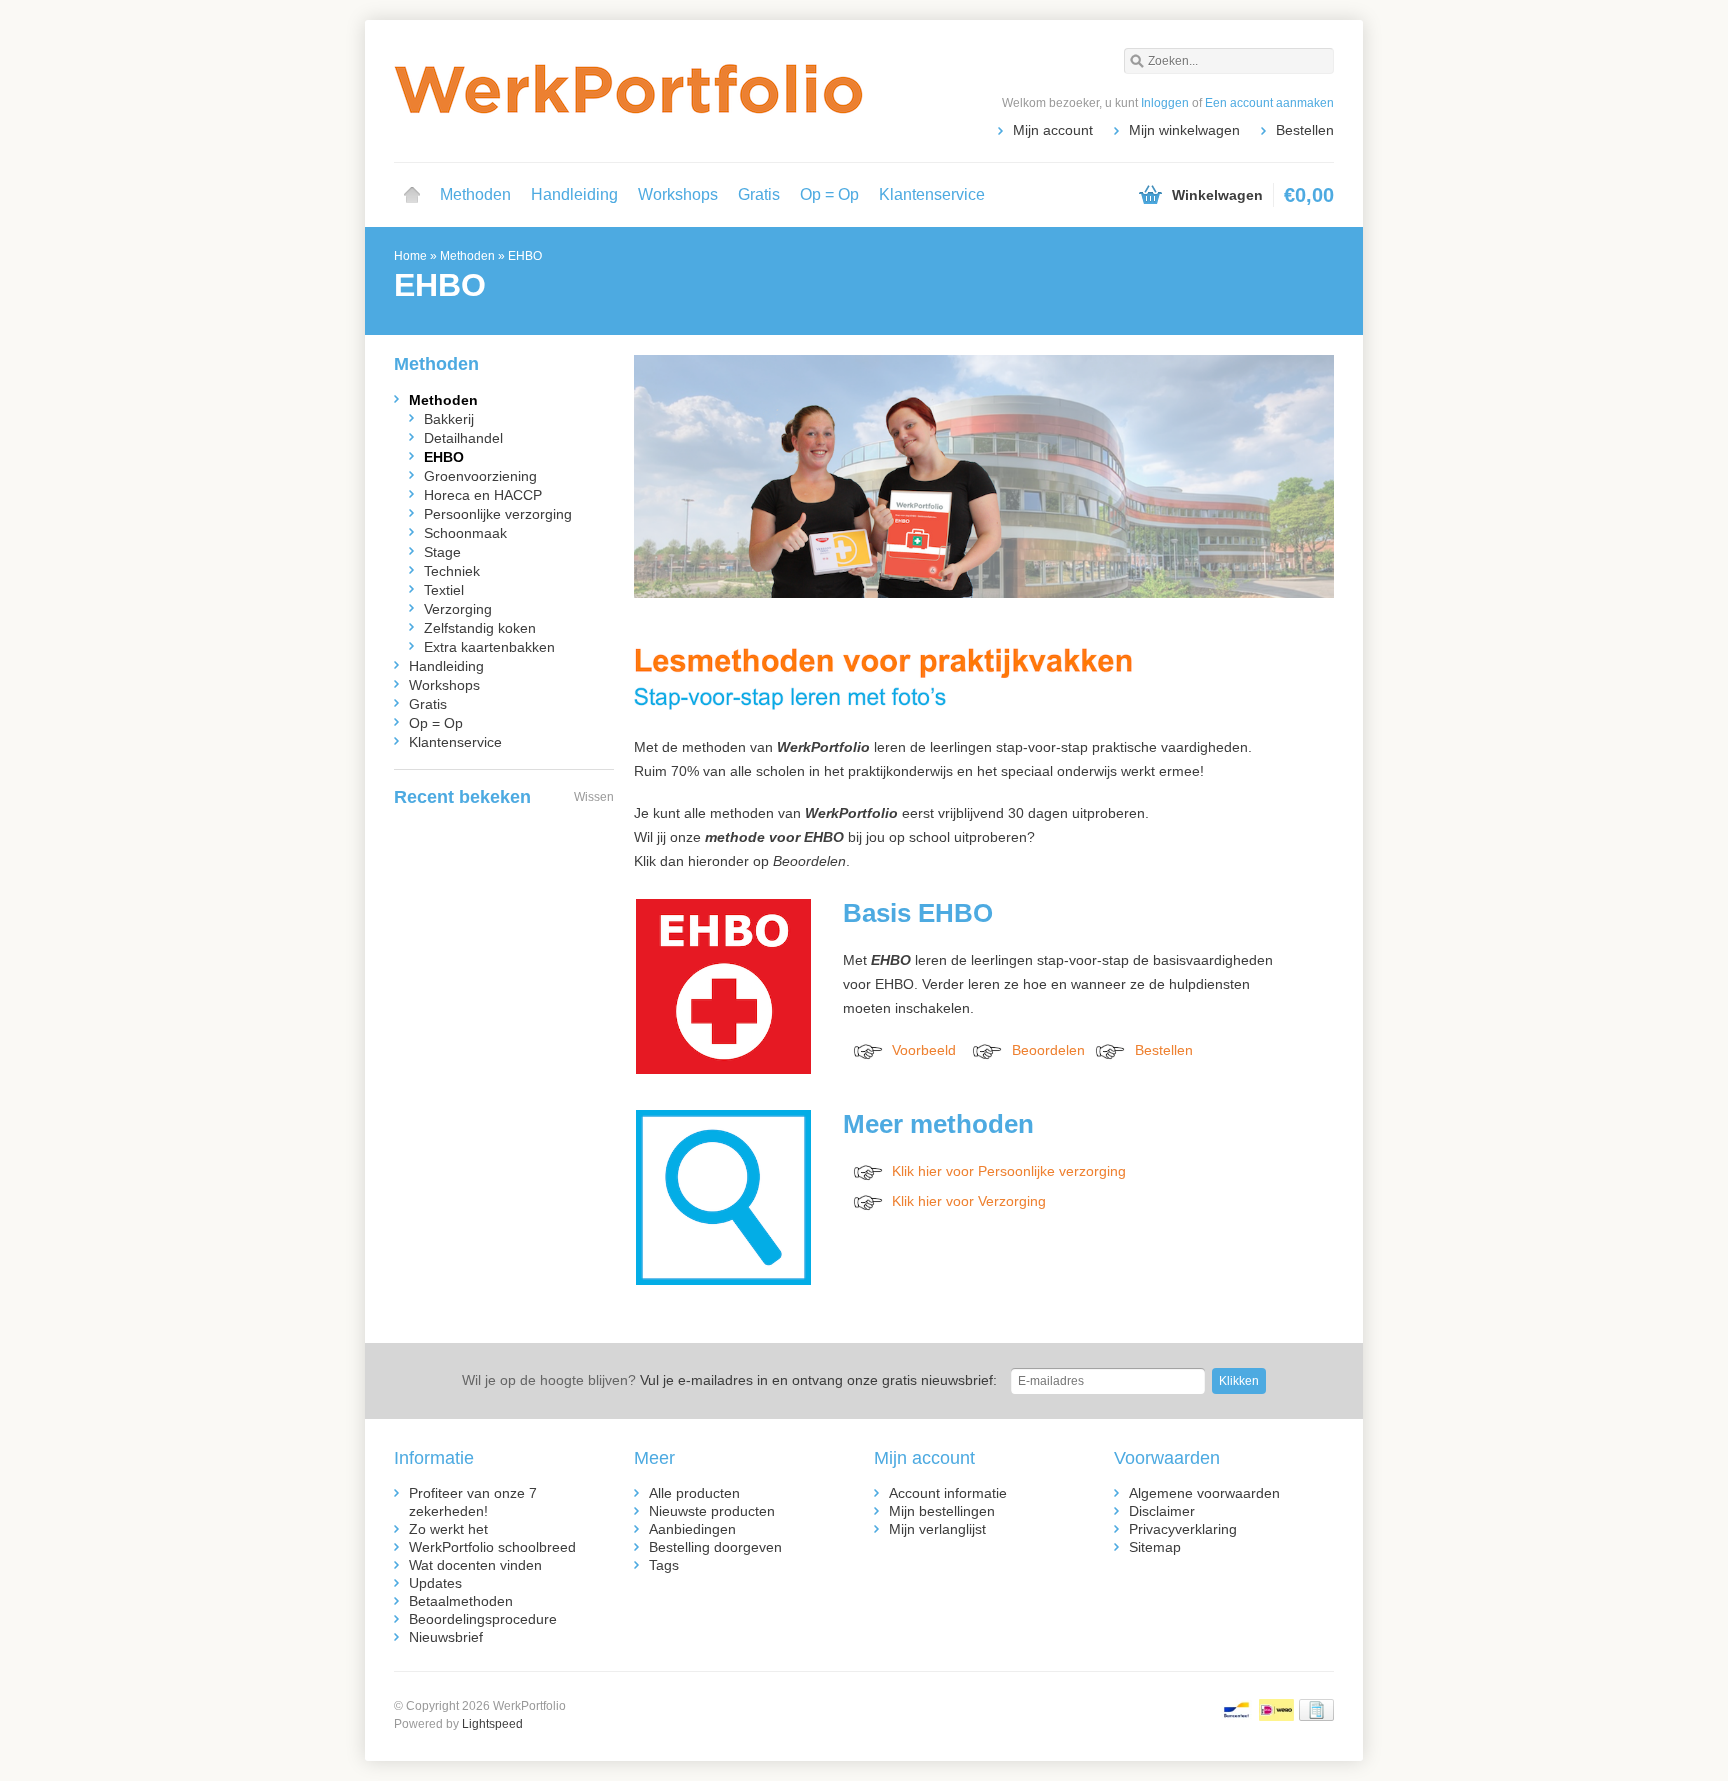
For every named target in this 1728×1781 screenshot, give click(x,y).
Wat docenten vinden (475, 1565)
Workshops (678, 194)
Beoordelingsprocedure (483, 1619)
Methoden (475, 194)
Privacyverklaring (1183, 1529)
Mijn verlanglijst (937, 1529)
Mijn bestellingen (942, 1511)
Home (412, 195)
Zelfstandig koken (480, 628)
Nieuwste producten (712, 1511)
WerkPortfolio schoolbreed (492, 1547)
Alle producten (694, 1493)
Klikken (1239, 1381)
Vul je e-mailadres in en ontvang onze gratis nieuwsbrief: (729, 1380)
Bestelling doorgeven (715, 1547)
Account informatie (948, 1493)
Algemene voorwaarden (1204, 1493)
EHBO (525, 256)
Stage (442, 552)
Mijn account (1053, 130)
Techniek (452, 571)
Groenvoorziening (480, 476)
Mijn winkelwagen (1184, 130)
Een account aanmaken (1269, 103)
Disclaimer (1162, 1511)
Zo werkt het (448, 1529)
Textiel (444, 590)
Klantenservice (932, 194)
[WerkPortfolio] (629, 90)
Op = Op (829, 194)
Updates (435, 1583)
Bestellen (1305, 130)
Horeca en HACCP (483, 495)
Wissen (594, 797)
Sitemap (1155, 1547)
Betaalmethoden (461, 1601)
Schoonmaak (465, 533)
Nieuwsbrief (446, 1637)
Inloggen (1165, 103)
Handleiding (574, 194)
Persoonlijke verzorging (498, 514)
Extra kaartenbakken (489, 647)
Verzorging (458, 609)
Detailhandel (463, 438)
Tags (664, 1565)
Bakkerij (449, 419)
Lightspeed (492, 1724)
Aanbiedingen (692, 1529)
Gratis (759, 194)
